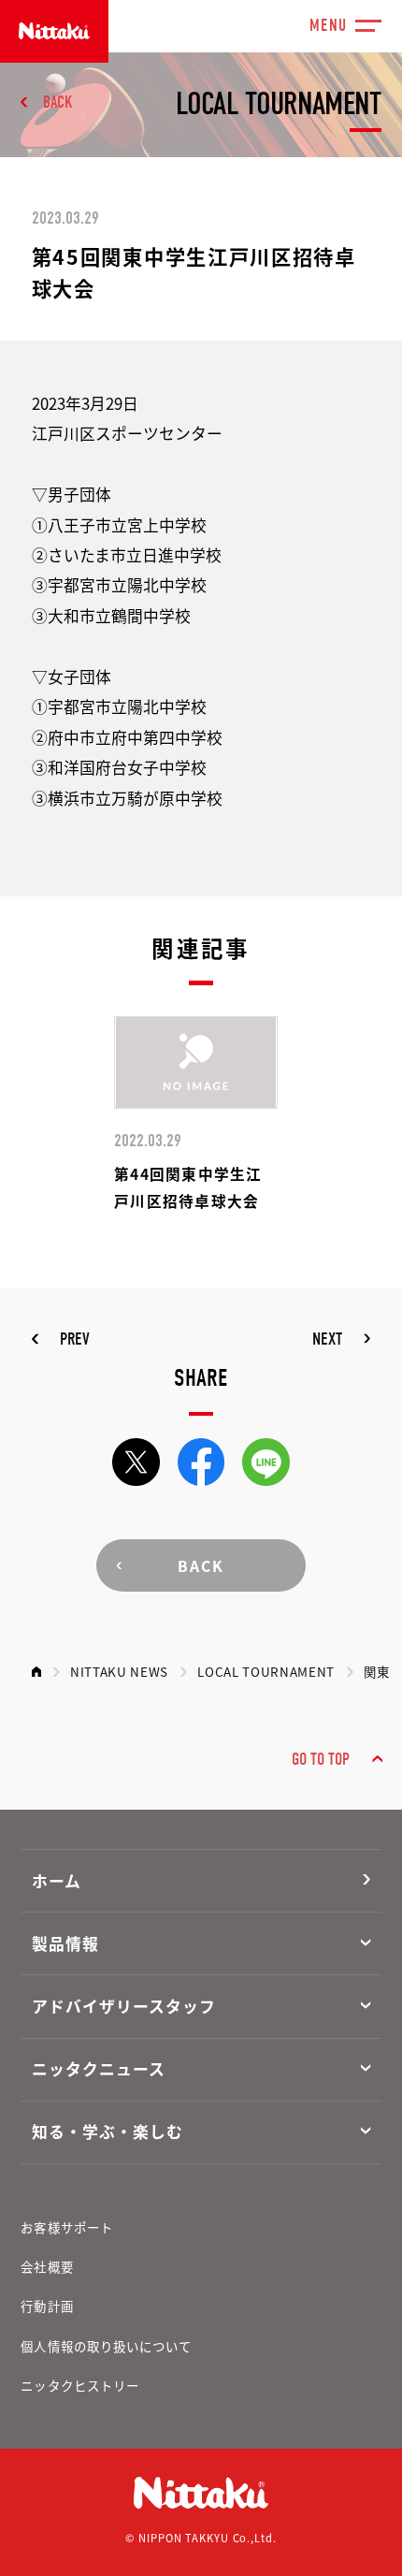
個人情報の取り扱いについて (106, 2346)
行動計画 (47, 2306)
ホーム (57, 1881)
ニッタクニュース (99, 2069)
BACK (58, 102)
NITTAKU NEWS (119, 1671)
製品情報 (65, 1943)
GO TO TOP (321, 1760)
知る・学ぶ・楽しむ (108, 2132)
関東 (376, 1671)
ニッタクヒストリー (80, 2385)
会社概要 (47, 2266)
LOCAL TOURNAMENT (266, 1671)
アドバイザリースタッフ (124, 2006)
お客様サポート (67, 2227)
